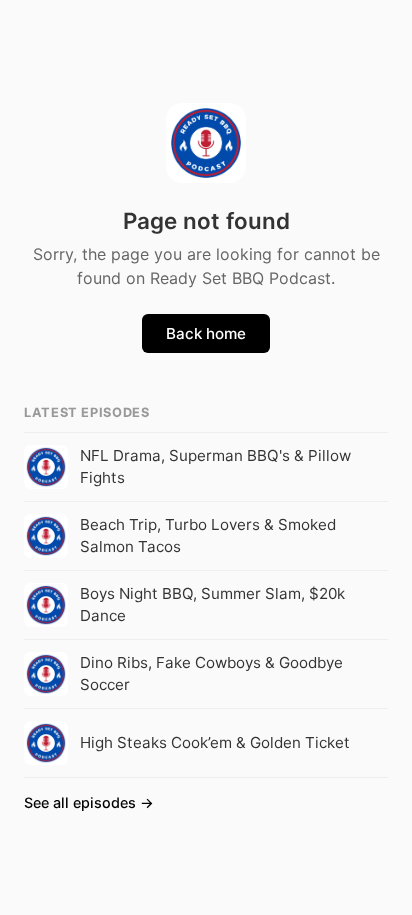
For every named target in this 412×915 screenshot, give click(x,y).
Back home (206, 333)
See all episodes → (89, 802)
